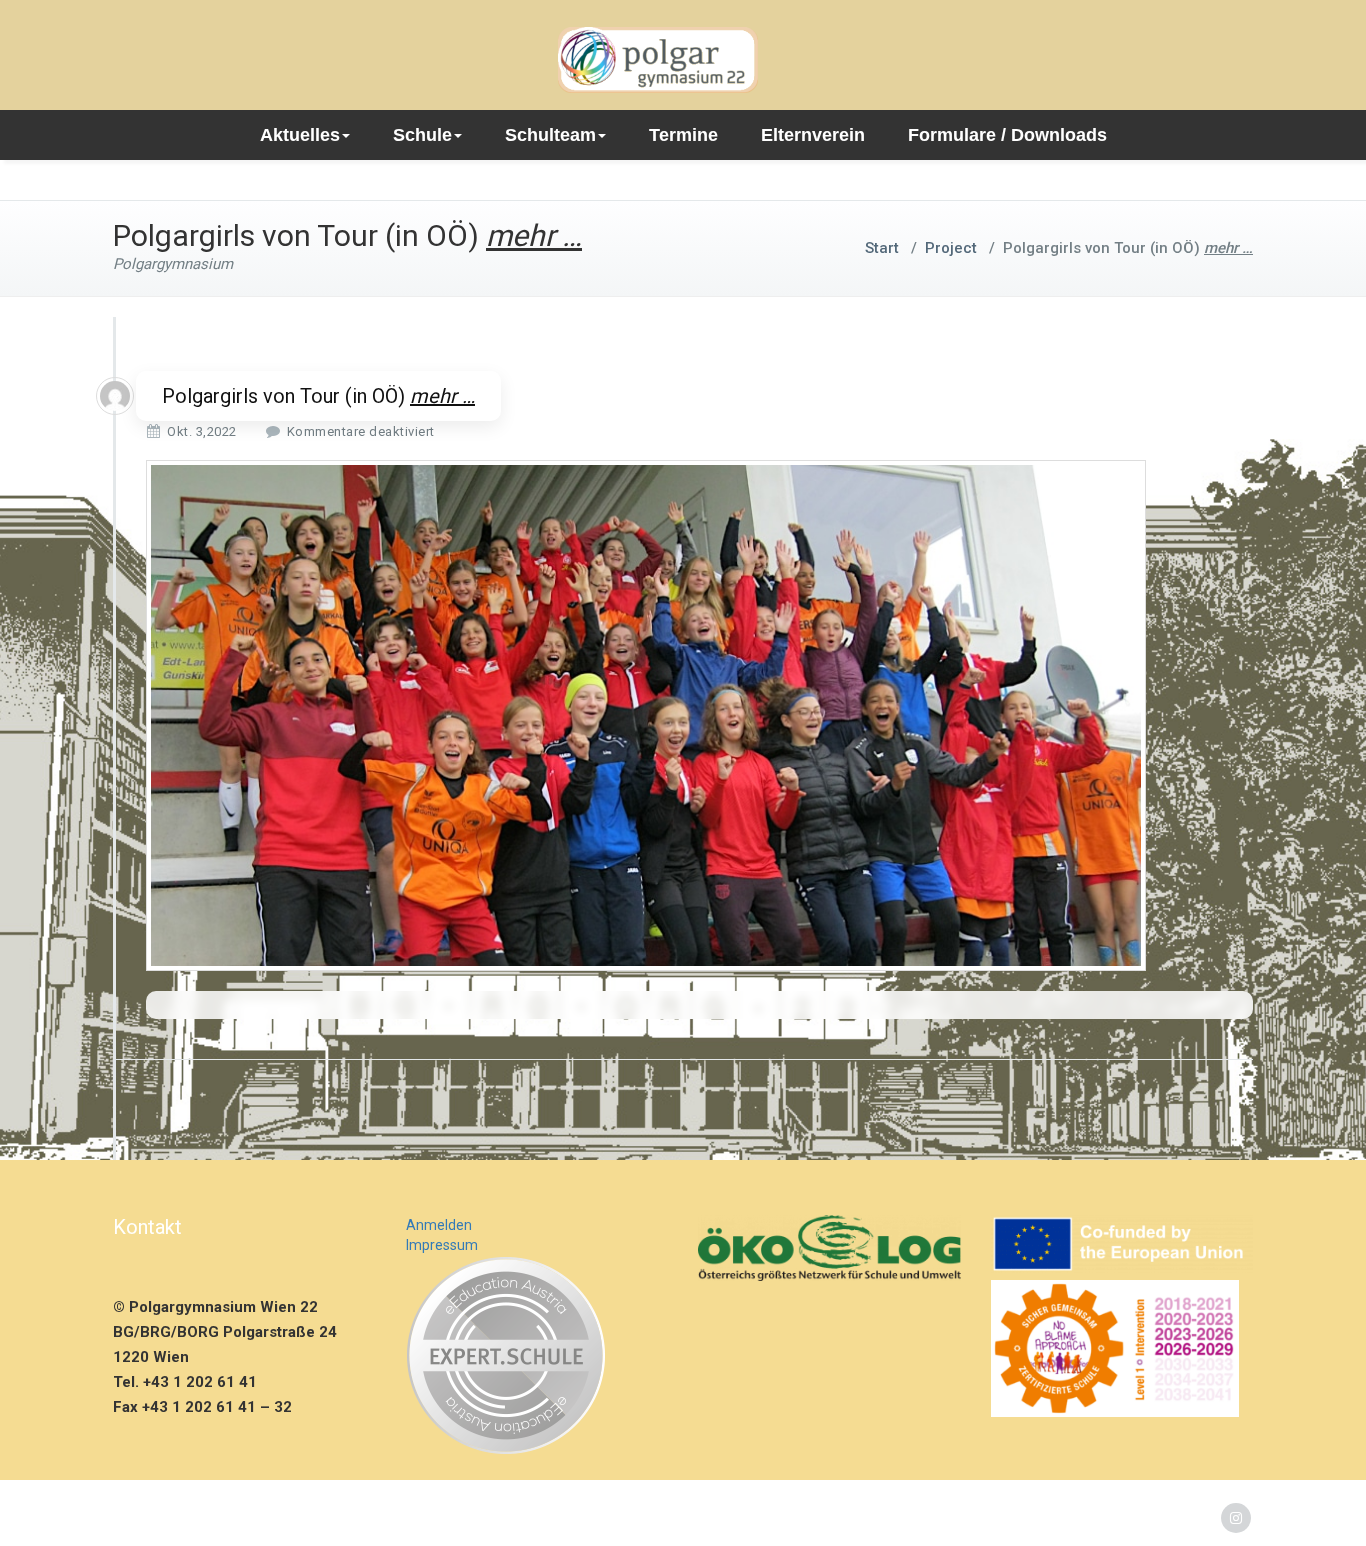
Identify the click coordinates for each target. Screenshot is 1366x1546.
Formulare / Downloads (1007, 135)
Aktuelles (300, 135)
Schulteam (550, 135)
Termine (683, 135)
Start (882, 248)
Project (951, 248)
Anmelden (439, 1225)
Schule (422, 135)
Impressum (442, 1245)
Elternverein (813, 135)
